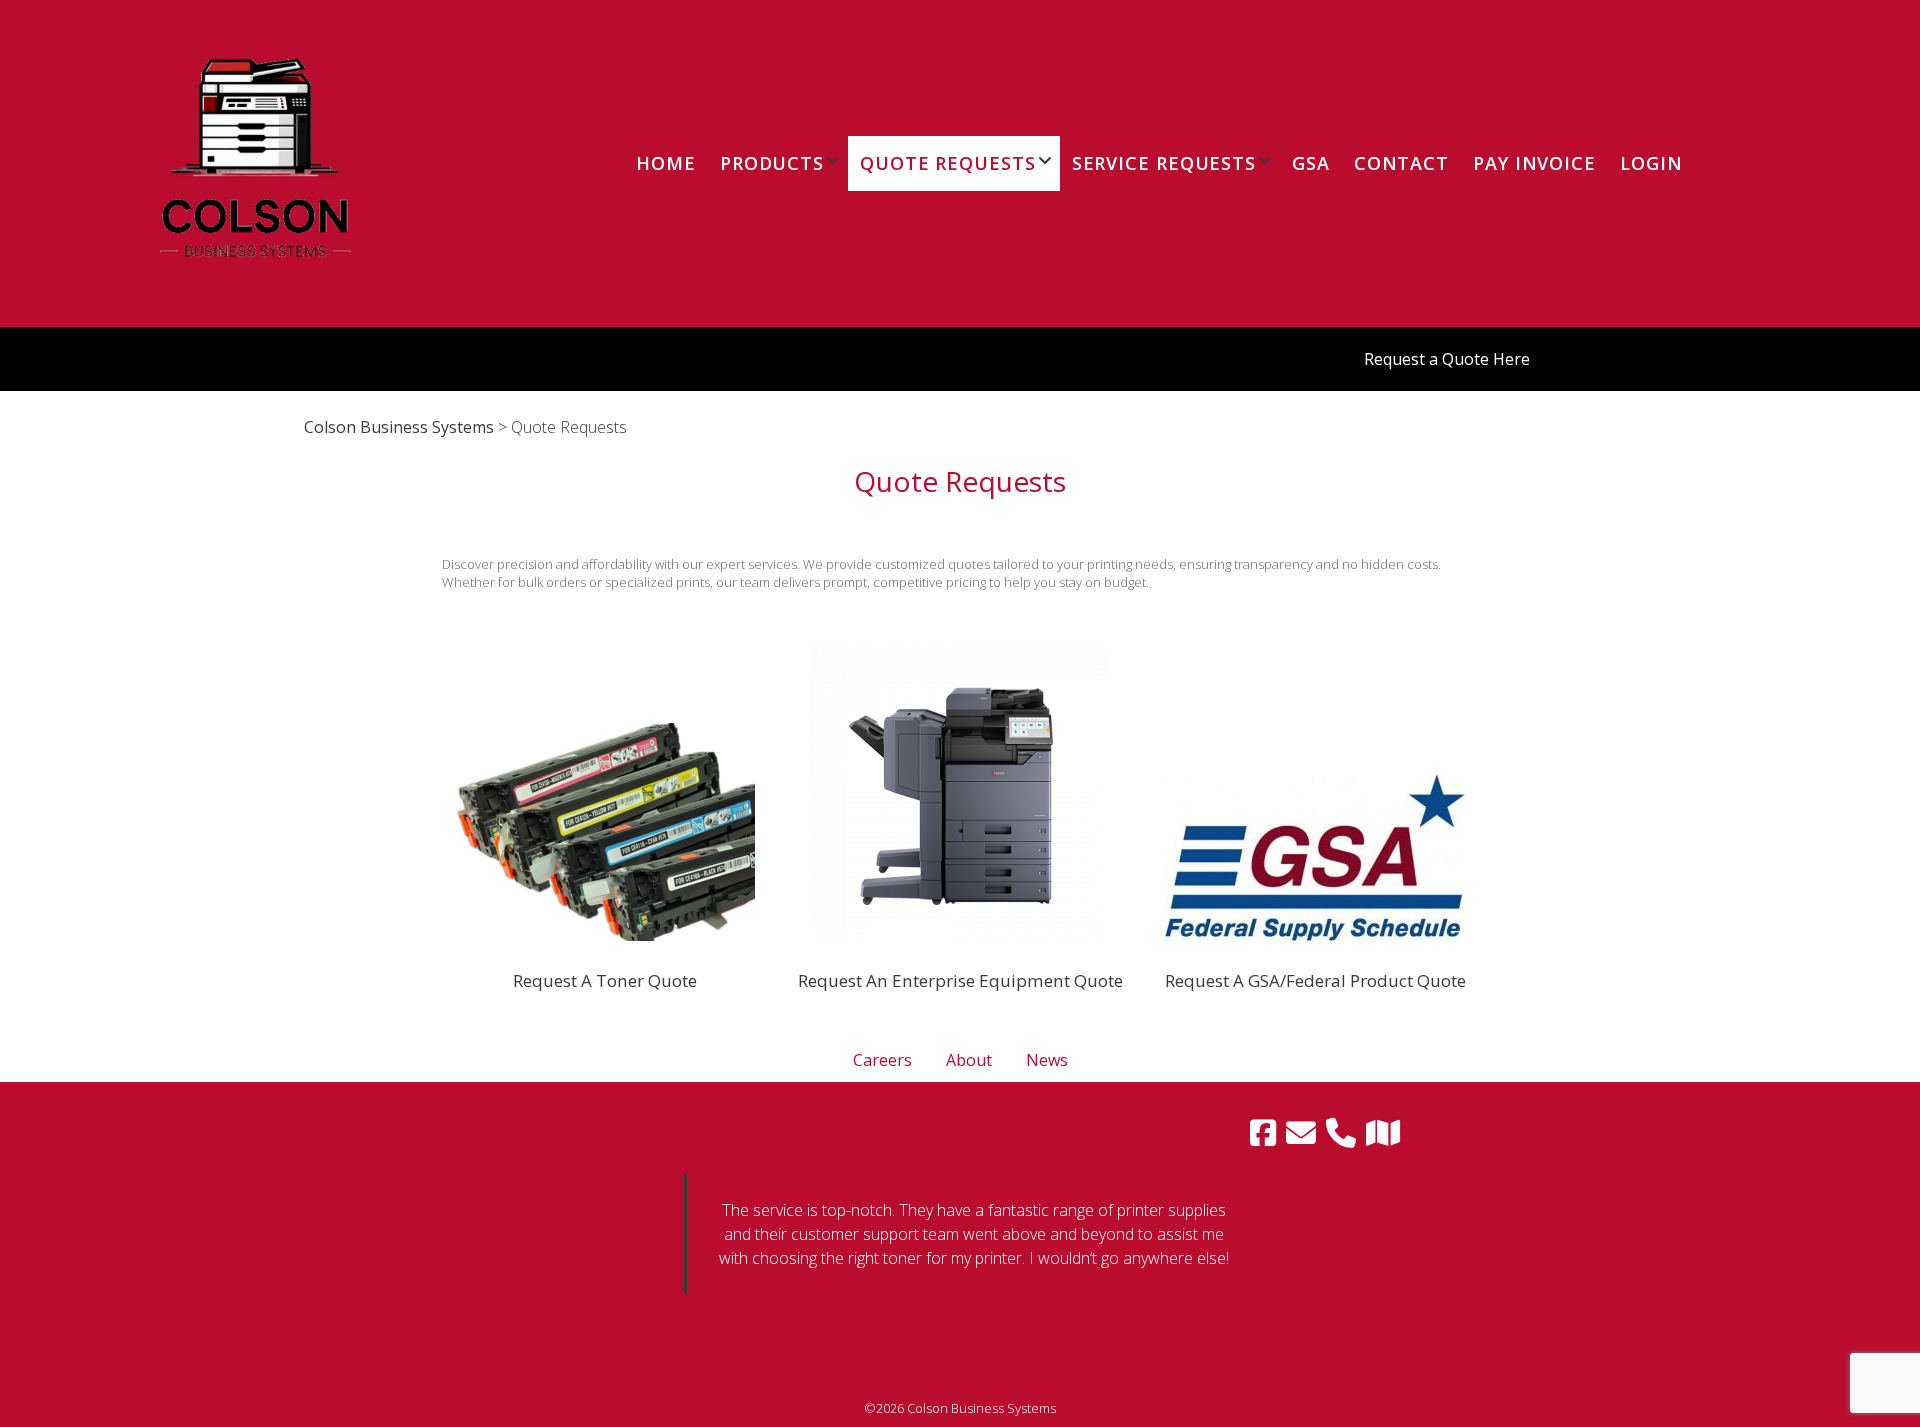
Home (666, 163)
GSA (1311, 163)
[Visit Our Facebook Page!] (1263, 1133)
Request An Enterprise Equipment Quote (960, 980)
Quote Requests (948, 163)
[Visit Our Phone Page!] (1341, 1133)
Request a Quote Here (1447, 359)
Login (1651, 163)
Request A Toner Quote (605, 980)
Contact (1401, 163)
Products (772, 163)
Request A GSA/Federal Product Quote (1315, 980)
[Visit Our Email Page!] (1301, 1133)
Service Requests (1164, 163)
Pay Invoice (1534, 163)
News (1047, 1060)
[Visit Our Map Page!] (1383, 1133)
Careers (882, 1060)
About (969, 1060)
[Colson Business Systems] (255, 308)
